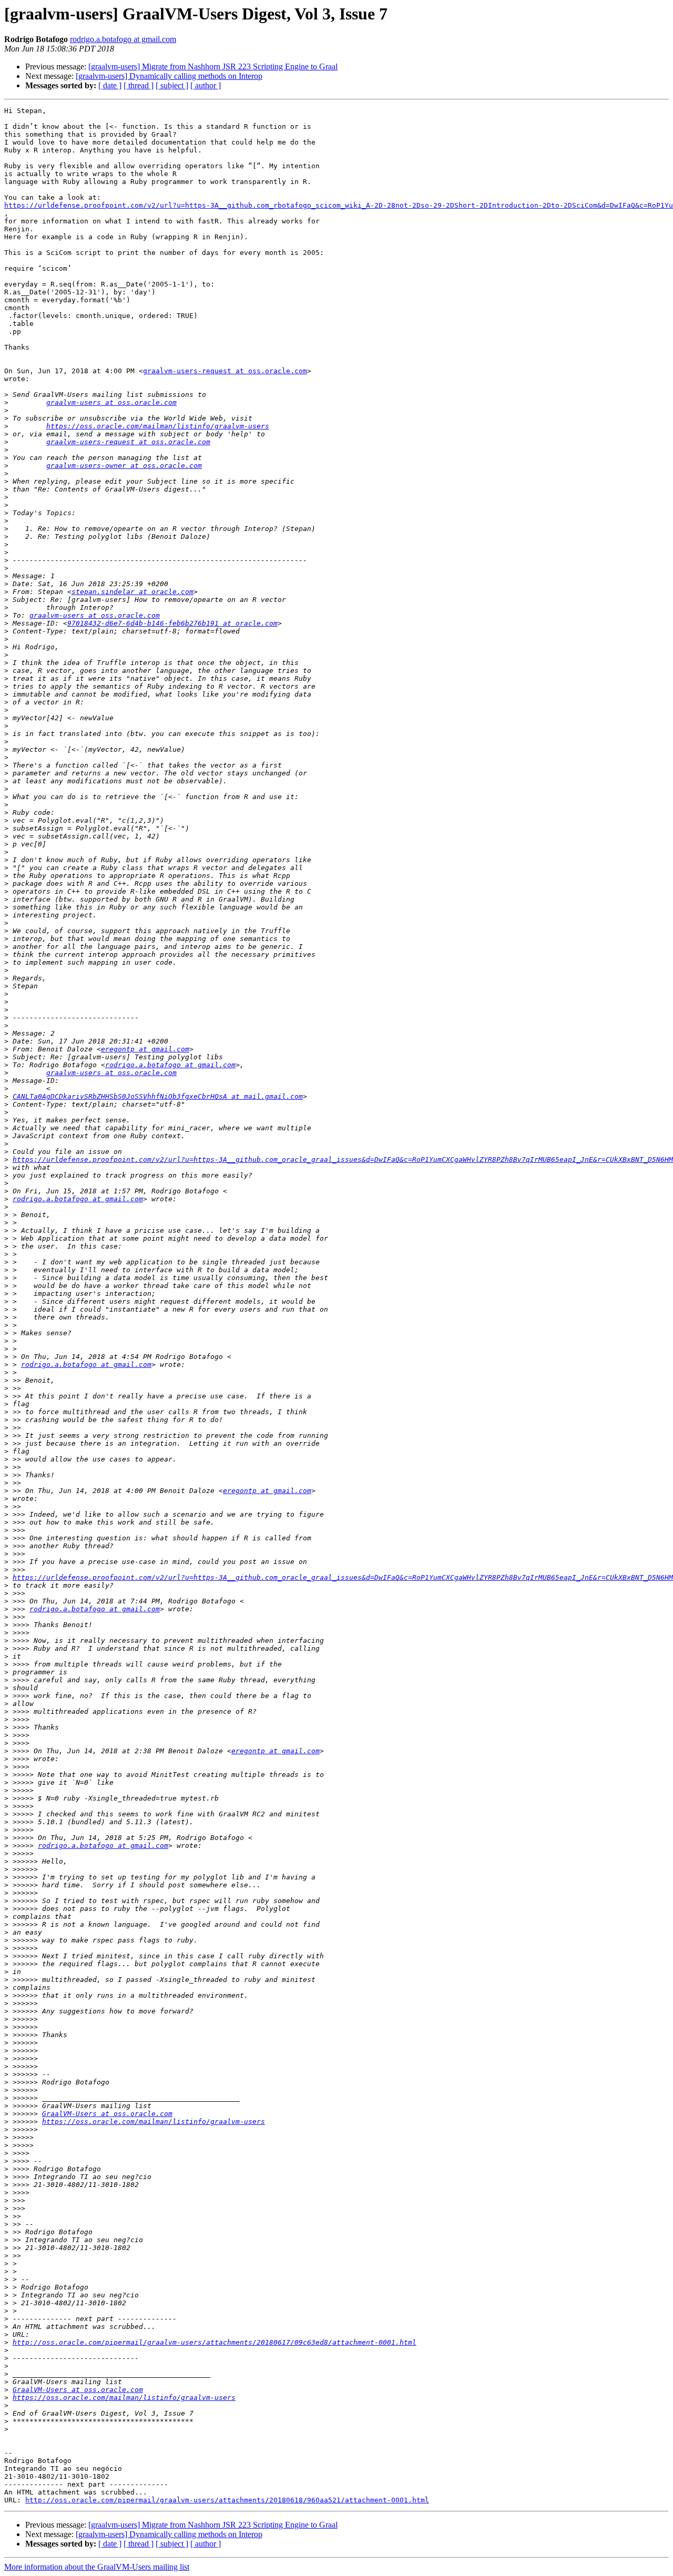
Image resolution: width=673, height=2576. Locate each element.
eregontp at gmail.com (145, 1049)
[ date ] (110, 85)
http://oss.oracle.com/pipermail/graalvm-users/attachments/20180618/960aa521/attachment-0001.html (227, 2500)
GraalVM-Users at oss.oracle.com (107, 2114)
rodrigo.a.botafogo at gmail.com (123, 39)
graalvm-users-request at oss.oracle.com (225, 371)
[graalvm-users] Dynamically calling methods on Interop (169, 76)
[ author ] (206, 85)
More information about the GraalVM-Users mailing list (97, 2567)
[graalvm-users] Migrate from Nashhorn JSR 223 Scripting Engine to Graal (213, 67)
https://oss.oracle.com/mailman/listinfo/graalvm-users (158, 426)
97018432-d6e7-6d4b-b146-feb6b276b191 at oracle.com (172, 623)
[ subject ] (172, 85)
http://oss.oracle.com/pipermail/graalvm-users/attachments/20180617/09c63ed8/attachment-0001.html (215, 2342)
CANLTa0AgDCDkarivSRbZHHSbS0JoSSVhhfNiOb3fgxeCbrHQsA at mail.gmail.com (158, 1096)
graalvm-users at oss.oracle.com (111, 402)
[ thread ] (139, 85)
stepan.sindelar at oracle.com (132, 592)
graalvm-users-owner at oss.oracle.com (124, 466)
